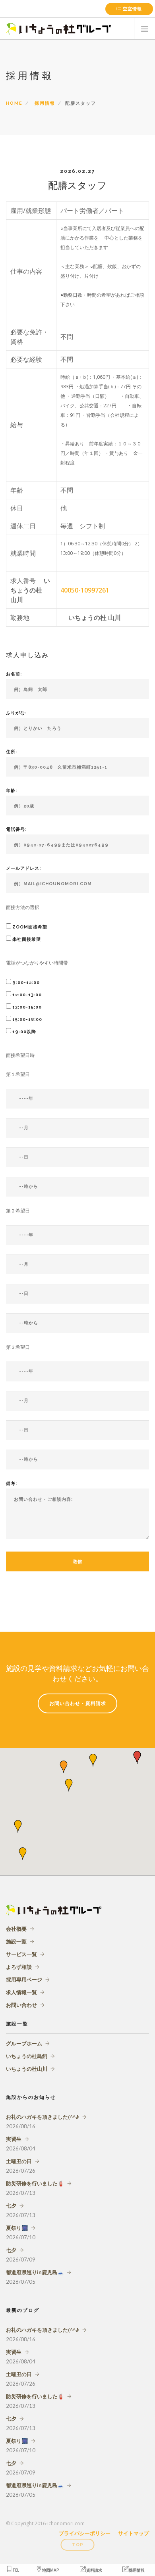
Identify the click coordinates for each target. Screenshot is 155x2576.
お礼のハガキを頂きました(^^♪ (43, 2117)
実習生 (14, 2139)
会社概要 (16, 1929)
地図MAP (51, 2570)
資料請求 (94, 2570)
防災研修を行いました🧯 (35, 2183)
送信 (77, 1562)
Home (14, 103)
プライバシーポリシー (85, 2533)
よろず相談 (19, 1967)
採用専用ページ (24, 1979)
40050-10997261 (85, 590)
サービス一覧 (21, 1954)
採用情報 (45, 103)
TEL (16, 2570)
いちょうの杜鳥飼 (27, 2056)
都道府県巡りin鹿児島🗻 (35, 2272)
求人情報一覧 (21, 1992)
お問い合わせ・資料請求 (78, 1703)
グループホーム (24, 2043)
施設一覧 (16, 1941)
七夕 (11, 2206)
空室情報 (132, 9)
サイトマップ (134, 2533)
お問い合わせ (21, 2005)
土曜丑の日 (19, 2161)
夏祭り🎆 (17, 2228)
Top (78, 2545)
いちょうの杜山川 (27, 2069)
